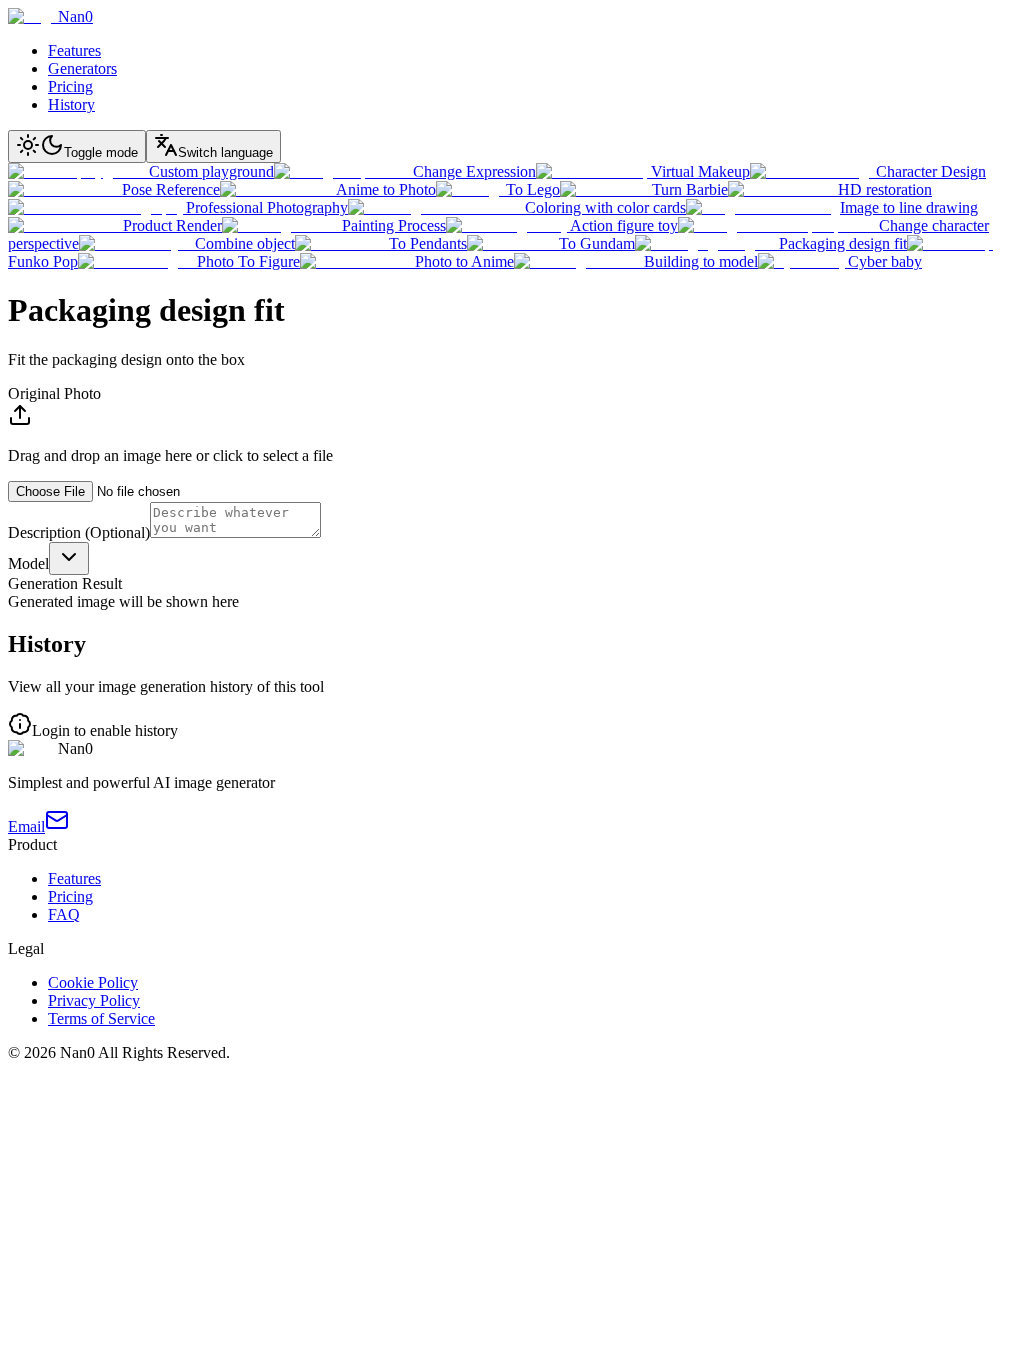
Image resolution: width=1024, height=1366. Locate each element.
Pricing (70, 86)
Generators (82, 68)
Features (74, 50)
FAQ (64, 914)
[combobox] (69, 558)
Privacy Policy (94, 1000)
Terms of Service (101, 1018)
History (71, 104)
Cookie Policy (93, 982)
